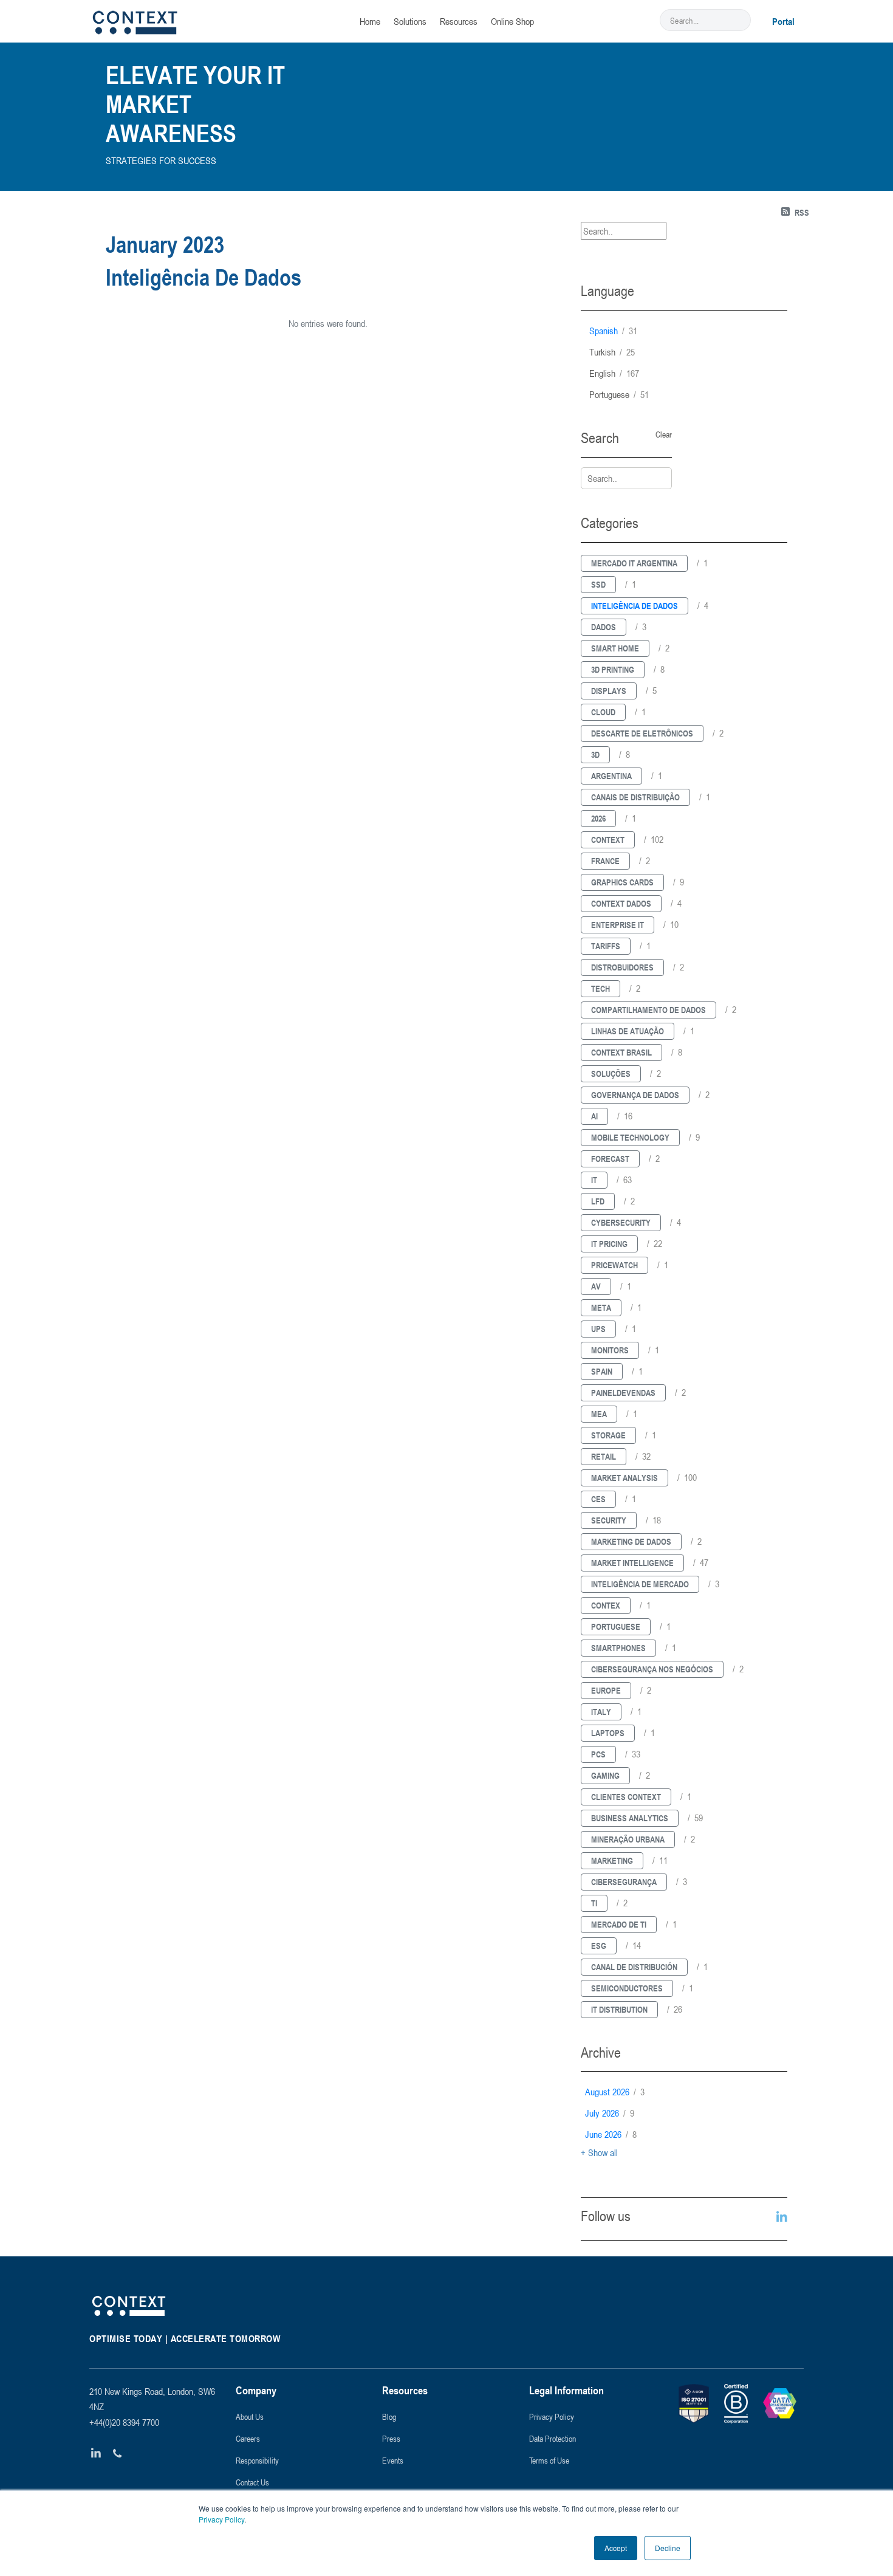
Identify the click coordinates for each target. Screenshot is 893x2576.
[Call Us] (118, 2454)
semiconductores (627, 1988)
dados (604, 627)
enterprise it (618, 925)
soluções (611, 1073)
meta (601, 1307)
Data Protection (553, 2438)
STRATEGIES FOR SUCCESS (161, 160)
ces (598, 1499)
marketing (612, 1860)
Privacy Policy (221, 2519)
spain (602, 1371)
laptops (608, 1733)
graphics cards (622, 882)
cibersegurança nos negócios (652, 1669)
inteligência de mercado (640, 1584)
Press (391, 2438)
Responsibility (257, 2460)
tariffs (606, 946)
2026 (598, 818)
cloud (603, 712)
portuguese (619, 394)
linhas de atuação (628, 1031)
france (605, 861)
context (608, 840)
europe (606, 1690)
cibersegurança (624, 1882)
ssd (598, 584)
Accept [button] (616, 2548)
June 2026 (611, 2134)
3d (595, 754)
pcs (598, 1754)
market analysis (624, 1478)
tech (600, 988)
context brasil (621, 1052)
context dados (621, 903)
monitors (610, 1350)
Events (393, 2460)
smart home (615, 648)
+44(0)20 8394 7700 (124, 2422)
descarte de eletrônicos (642, 733)
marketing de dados (631, 1541)
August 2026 (615, 2092)
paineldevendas (623, 1393)
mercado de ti (619, 1924)
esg (599, 1946)
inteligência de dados (635, 606)
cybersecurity (621, 1222)
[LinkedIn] (96, 2454)
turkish (612, 352)
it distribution (619, 2009)
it (594, 1180)
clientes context (626, 1797)
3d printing (613, 669)
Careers (248, 2438)
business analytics (630, 1818)
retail (604, 1456)
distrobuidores (622, 967)
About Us (250, 2416)
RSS (802, 212)
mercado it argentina (634, 563)
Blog (389, 2416)
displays (609, 691)
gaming (605, 1775)
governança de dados (635, 1095)
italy (601, 1712)
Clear (664, 434)
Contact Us (252, 2482)
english (614, 373)
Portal (783, 21)
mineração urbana (628, 1839)
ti (594, 1903)
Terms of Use (549, 2460)
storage (608, 1435)
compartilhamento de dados (648, 1010)
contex (606, 1605)
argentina (611, 776)
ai (594, 1116)
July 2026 (610, 2113)
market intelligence (632, 1563)
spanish (613, 331)
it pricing (609, 1244)
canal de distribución (634, 1967)
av (596, 1286)
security (609, 1520)
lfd (598, 1201)
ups (598, 1329)
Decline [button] (668, 2548)
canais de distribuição (635, 797)
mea (599, 1414)
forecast (610, 1159)
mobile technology (630, 1137)
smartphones (618, 1648)
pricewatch (614, 1265)
